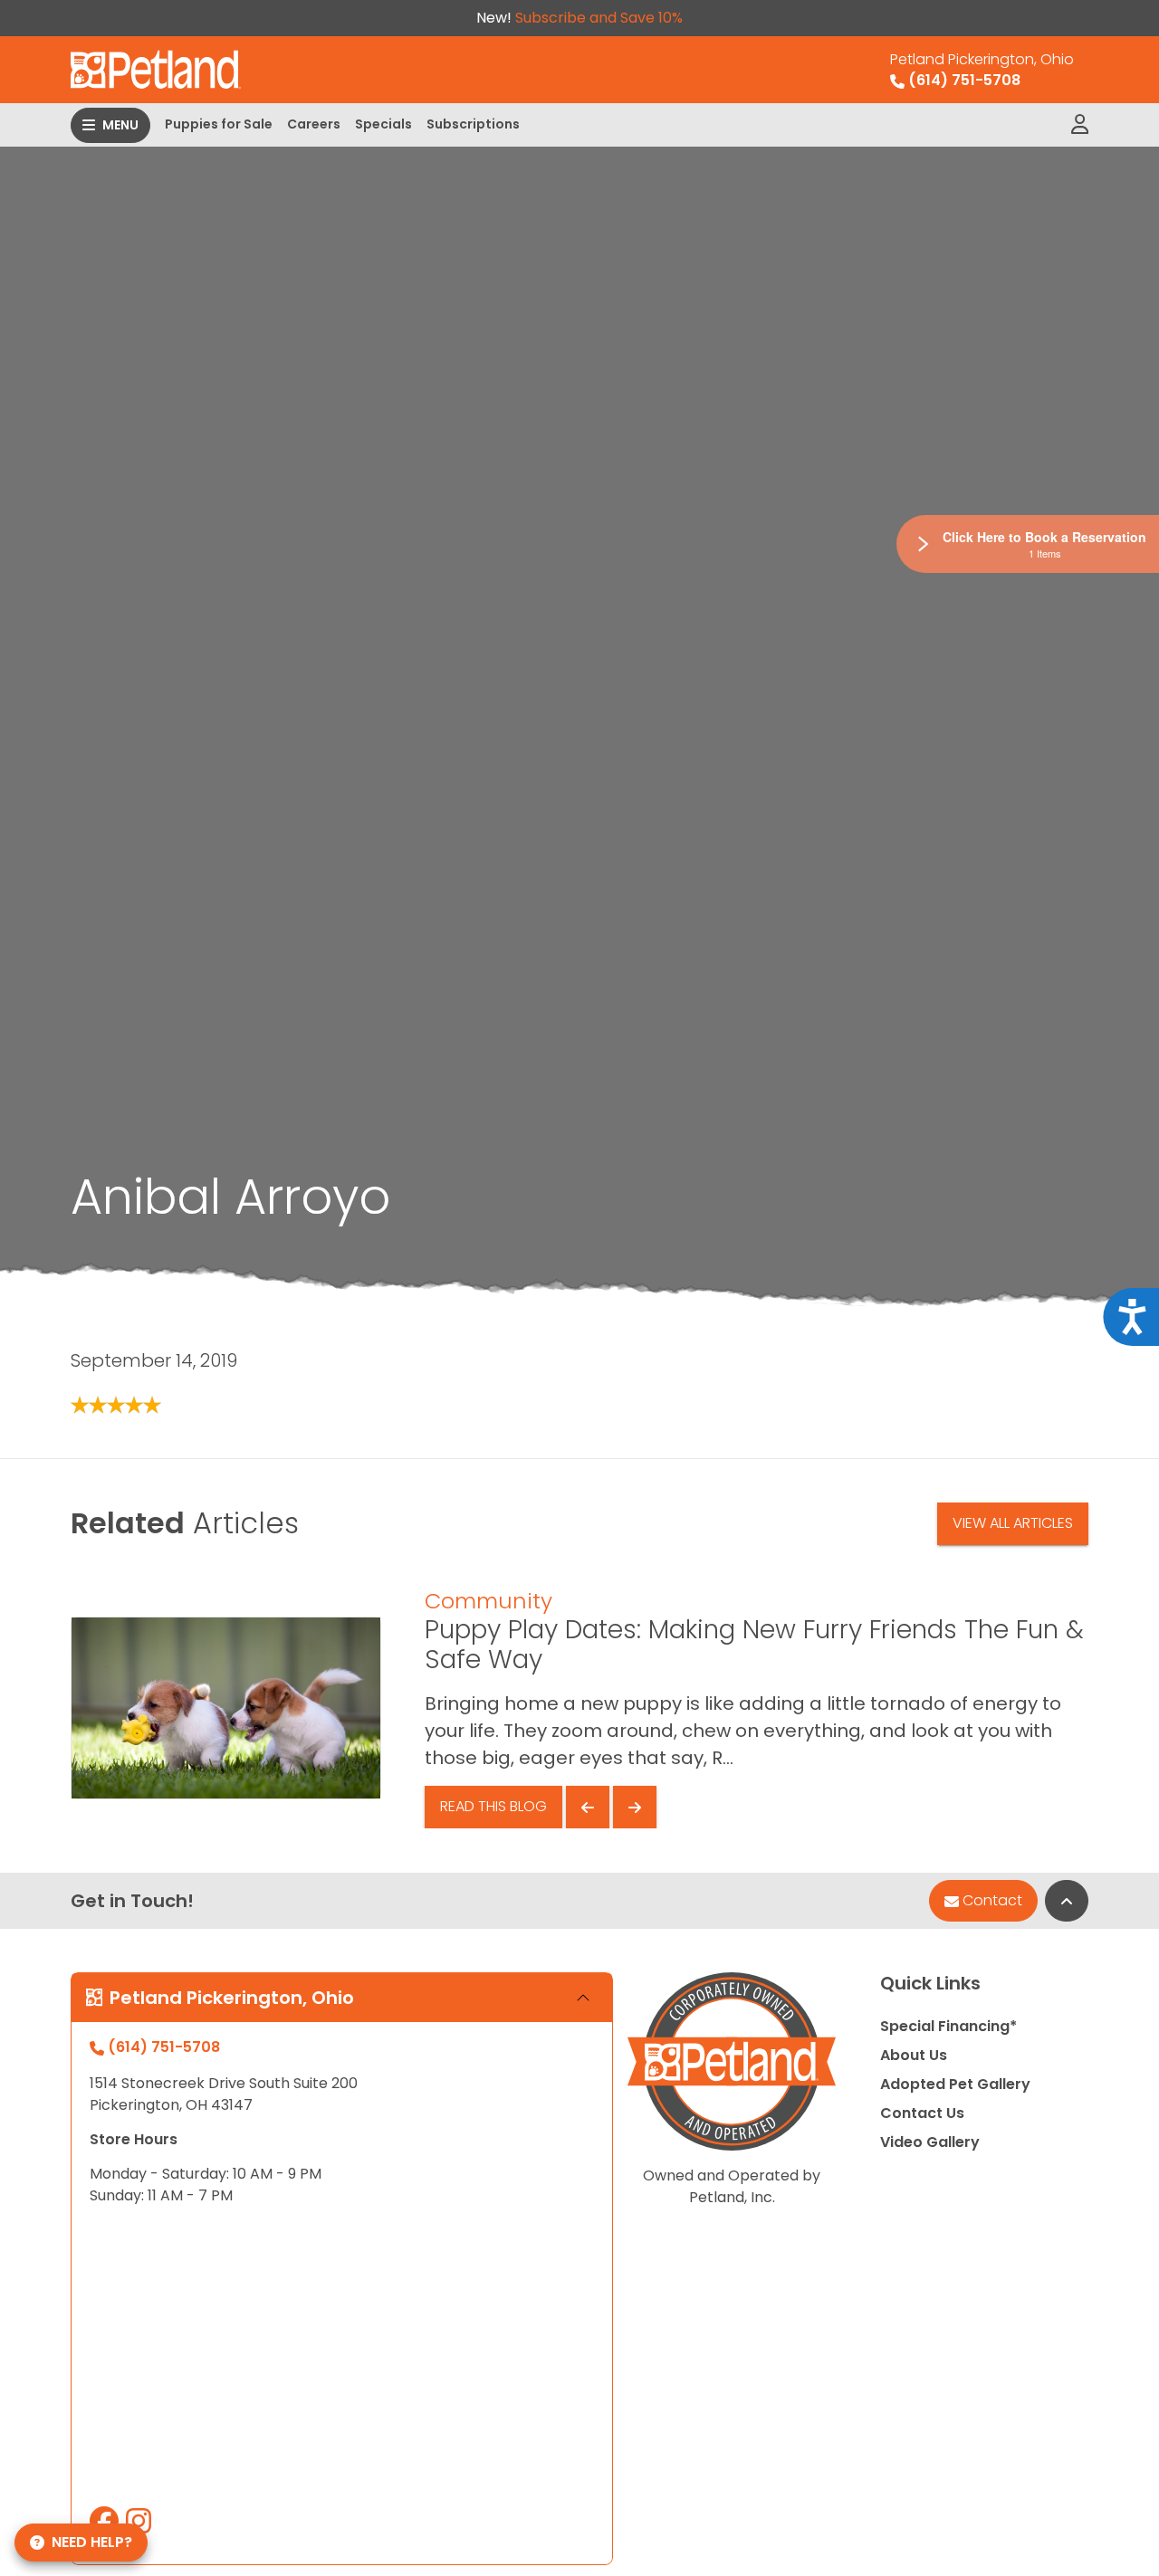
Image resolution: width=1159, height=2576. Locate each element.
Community (489, 1601)
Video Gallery (930, 2142)
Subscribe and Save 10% (599, 18)
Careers (314, 124)
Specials (383, 124)
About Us (914, 2055)
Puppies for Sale (219, 124)
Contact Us (922, 2113)
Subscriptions (473, 124)
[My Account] (1080, 125)
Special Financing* (948, 2026)
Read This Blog (493, 1806)
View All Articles (1013, 1523)
